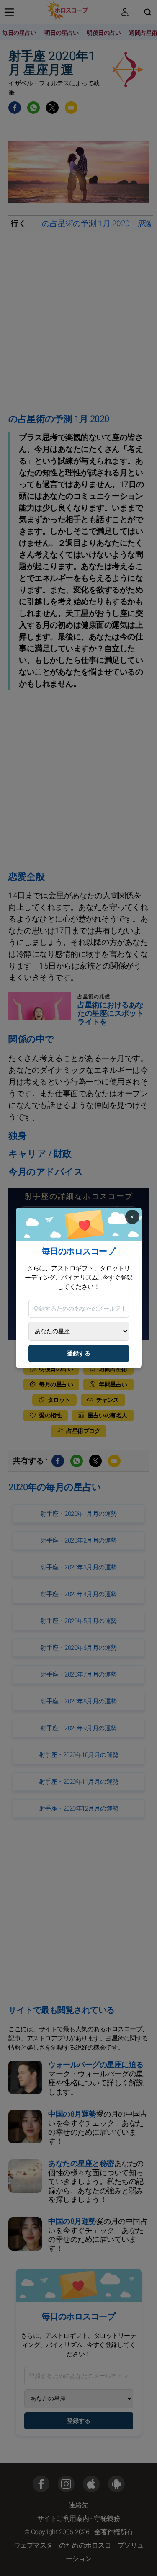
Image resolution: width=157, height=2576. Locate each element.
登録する (79, 1354)
